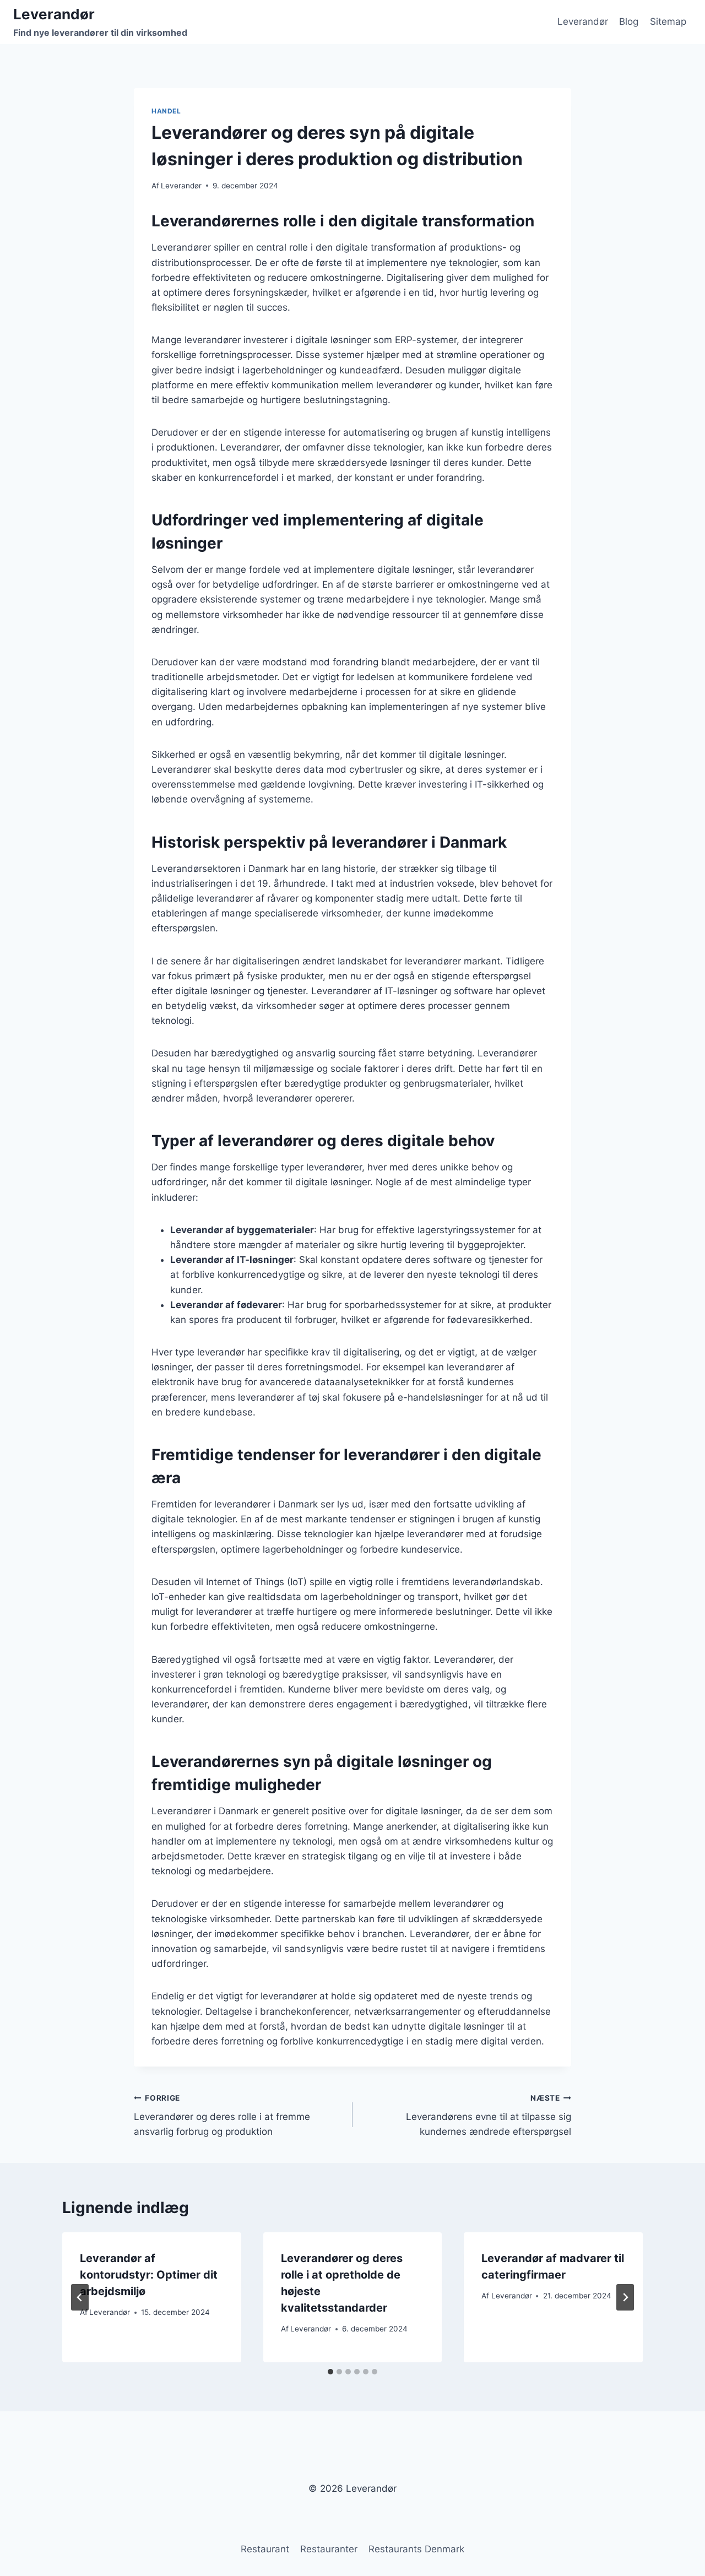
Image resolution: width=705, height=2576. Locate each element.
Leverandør (583, 21)
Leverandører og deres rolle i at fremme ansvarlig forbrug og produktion (222, 2116)
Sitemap (668, 21)
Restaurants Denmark (416, 2549)
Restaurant (265, 2549)
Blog (629, 21)
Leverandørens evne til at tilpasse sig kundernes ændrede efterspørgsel (489, 2116)
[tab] (330, 2372)
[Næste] (625, 2297)
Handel (166, 111)
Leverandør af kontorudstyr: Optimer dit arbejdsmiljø (149, 2275)
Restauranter (329, 2549)
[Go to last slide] (80, 2297)
